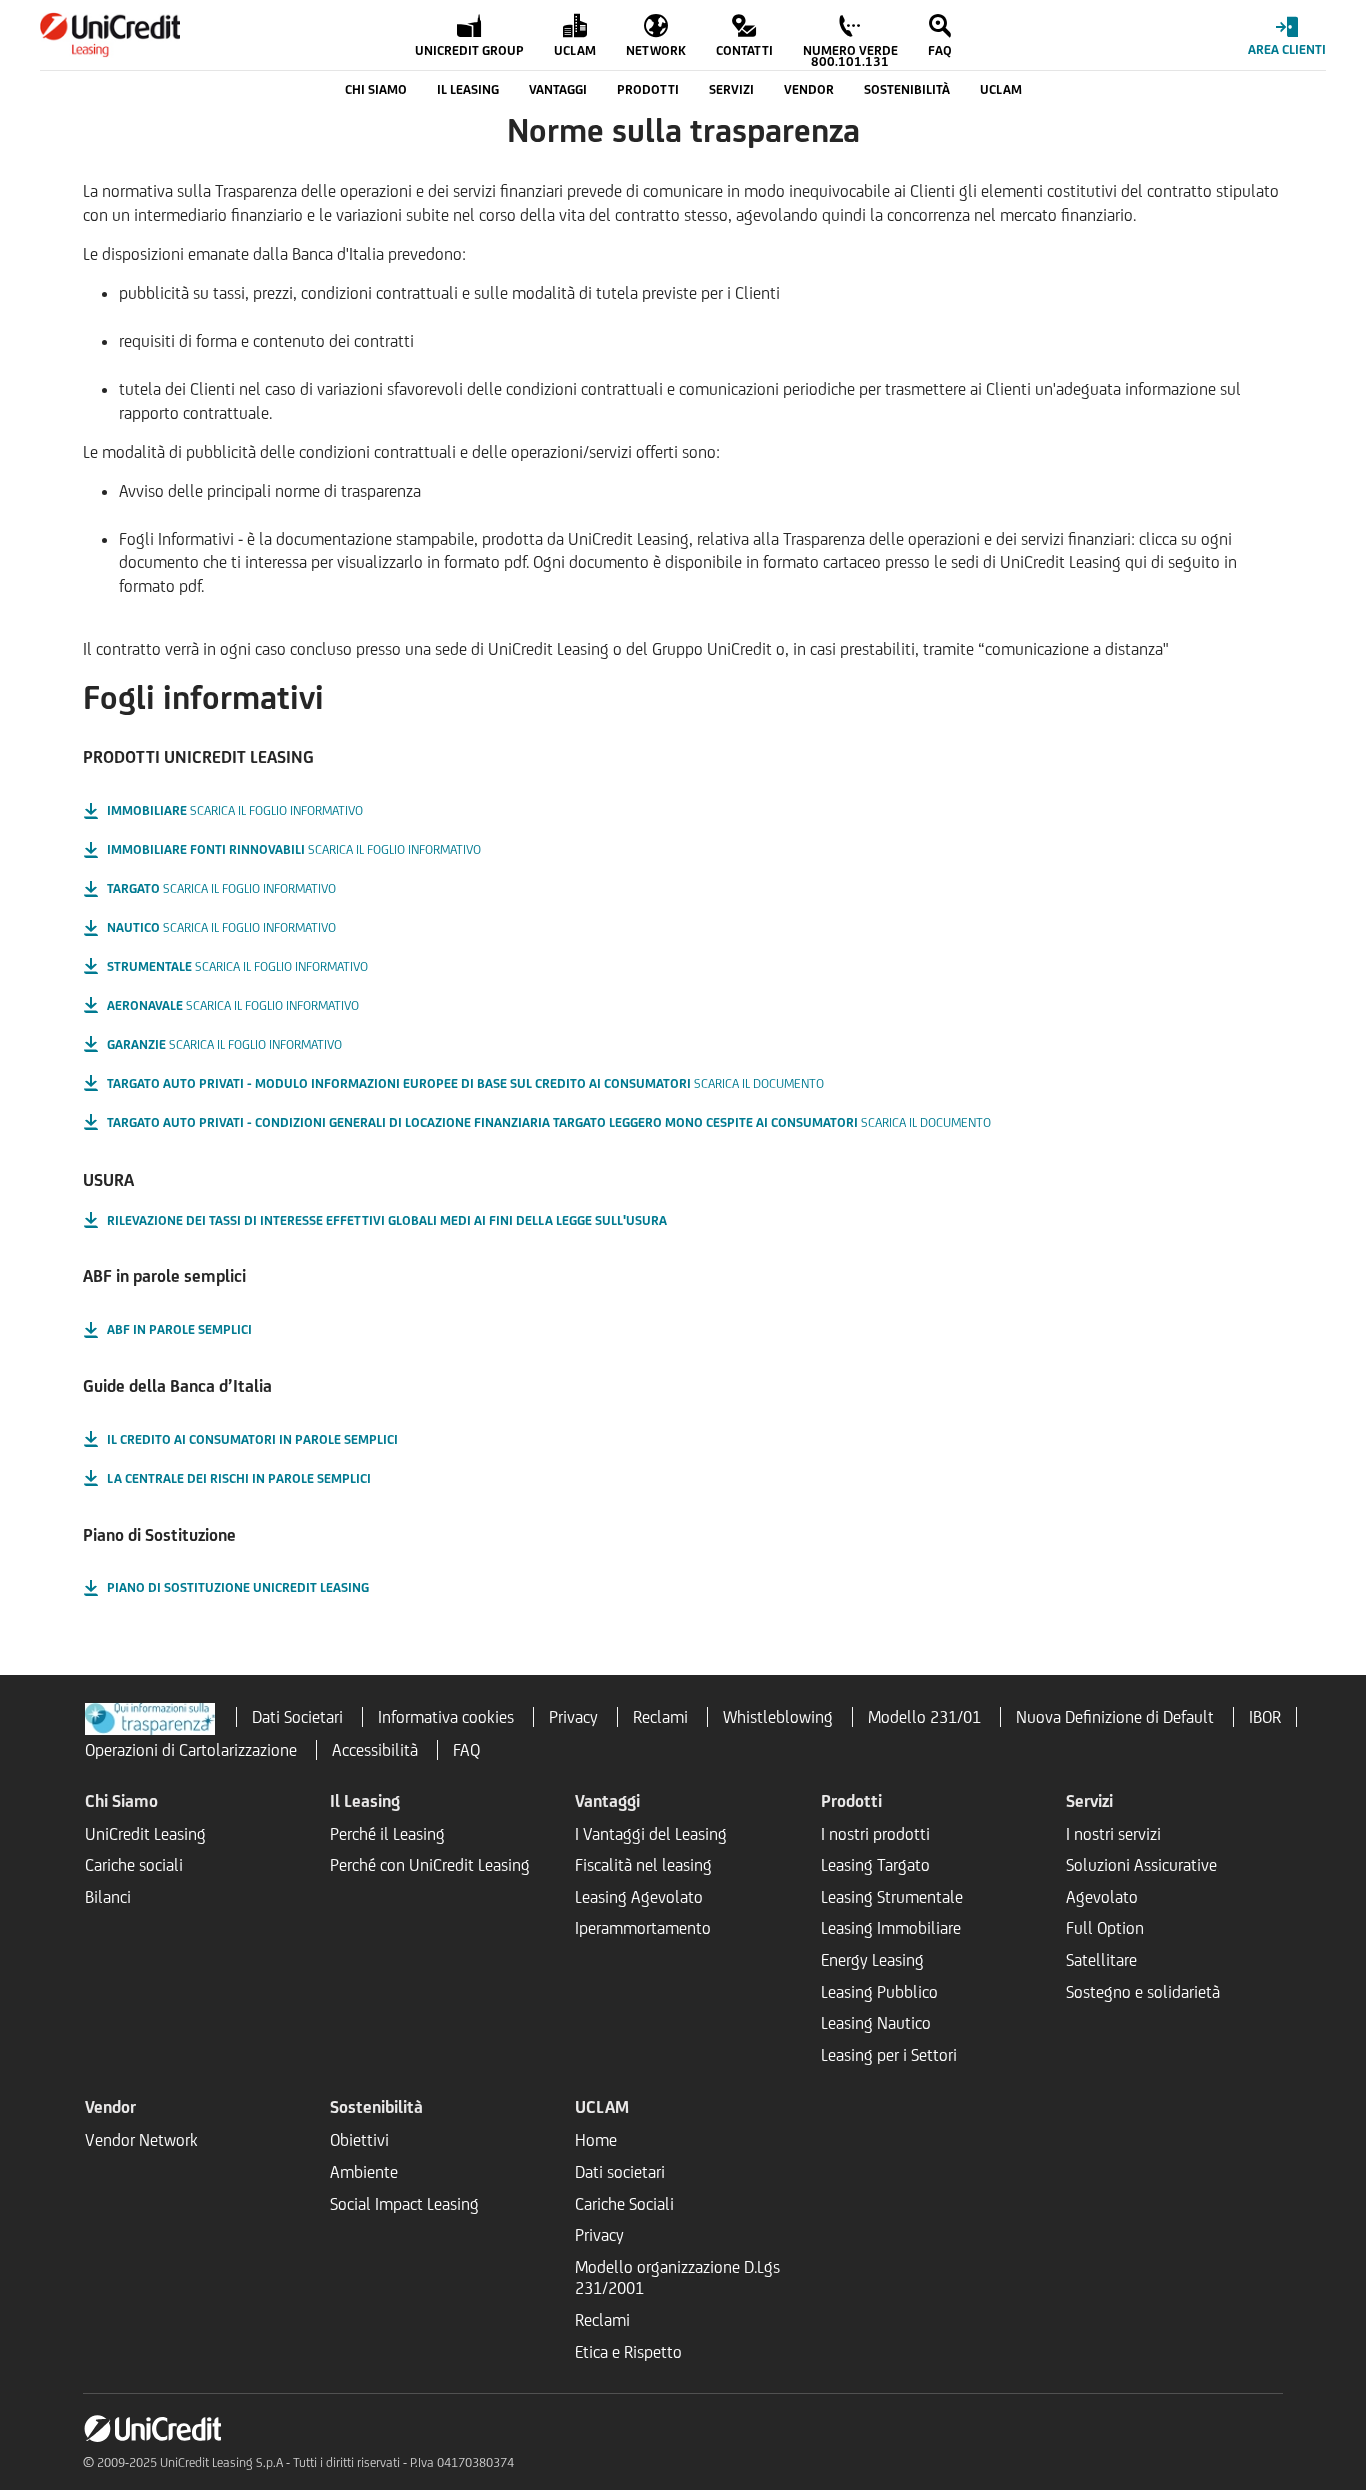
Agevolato (1102, 1897)
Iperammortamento (643, 1928)
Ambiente (364, 2172)
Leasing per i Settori (889, 2055)
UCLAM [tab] (1001, 89)
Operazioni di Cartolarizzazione (191, 1750)
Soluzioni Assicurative (1141, 1865)
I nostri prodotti (875, 1834)
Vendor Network (141, 2140)
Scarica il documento (465, 1083)
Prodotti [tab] (648, 89)
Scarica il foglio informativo (235, 810)
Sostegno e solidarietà (1143, 1992)
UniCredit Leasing (145, 1834)
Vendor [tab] (809, 89)
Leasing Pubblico (879, 1992)
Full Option (1105, 1928)
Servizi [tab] (731, 89)
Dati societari (620, 2172)
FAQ (466, 1750)
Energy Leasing (872, 1960)
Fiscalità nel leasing (643, 1865)
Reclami (660, 1717)
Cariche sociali (134, 1865)
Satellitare (1101, 1960)
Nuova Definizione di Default (1115, 1717)
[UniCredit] (110, 35)
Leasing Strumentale (892, 1897)
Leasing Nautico (876, 2023)
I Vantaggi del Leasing (651, 1834)
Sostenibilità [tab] (907, 89)
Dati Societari (297, 1717)
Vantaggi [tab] (558, 89)
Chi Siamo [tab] (376, 89)
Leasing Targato (875, 1865)
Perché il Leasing (387, 1834)
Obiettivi (359, 2140)
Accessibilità (375, 1750)
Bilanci (108, 1897)
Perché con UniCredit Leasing (430, 1865)
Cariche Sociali (624, 2204)
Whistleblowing (778, 1717)
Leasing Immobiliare (891, 1928)
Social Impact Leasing (404, 2204)
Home (596, 2140)
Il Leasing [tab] (468, 89)
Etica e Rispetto (628, 2352)
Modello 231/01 (924, 1717)
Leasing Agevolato (639, 1897)
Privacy (573, 1717)
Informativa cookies (446, 1717)
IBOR (1265, 1717)
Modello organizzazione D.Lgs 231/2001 (677, 2278)
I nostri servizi (1113, 1834)
